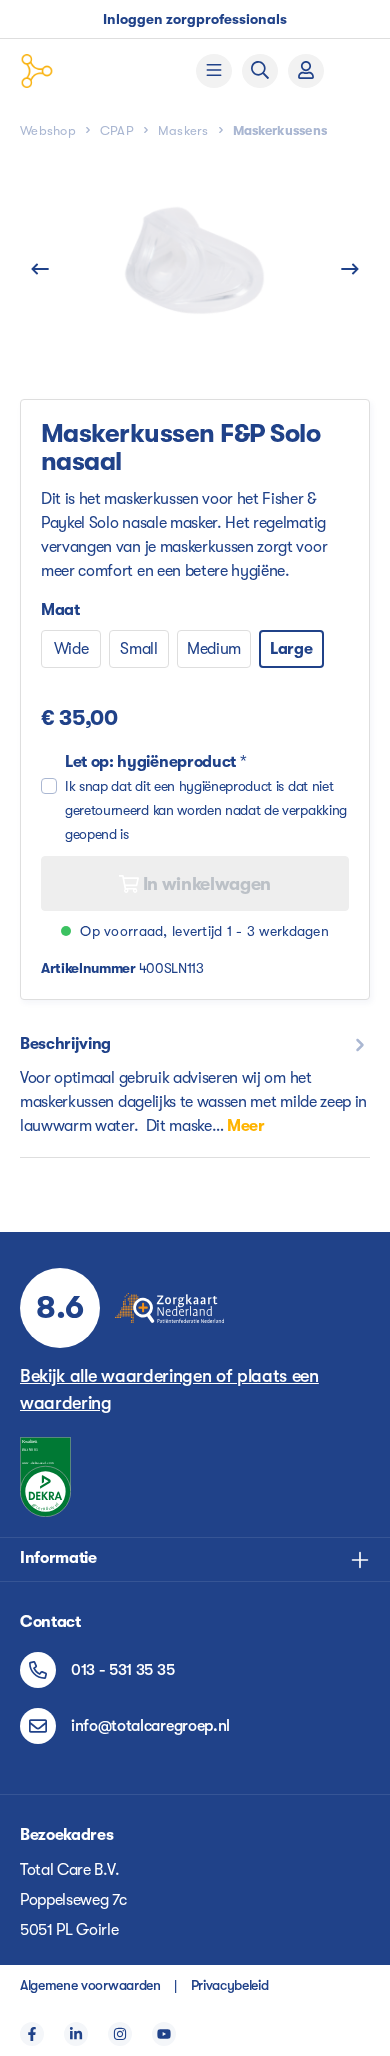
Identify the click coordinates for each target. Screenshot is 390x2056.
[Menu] (214, 71)
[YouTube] (164, 2034)
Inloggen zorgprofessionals (195, 19)
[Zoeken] (260, 71)
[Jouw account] (306, 71)
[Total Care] (87, 71)
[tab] (195, 1084)
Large (291, 649)
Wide (71, 649)
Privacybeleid (230, 1985)
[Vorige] (40, 270)
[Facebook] (32, 2034)
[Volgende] (350, 270)
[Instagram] (120, 2034)
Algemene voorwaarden (90, 1985)
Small (138, 649)
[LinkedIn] (76, 2034)
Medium (214, 649)
